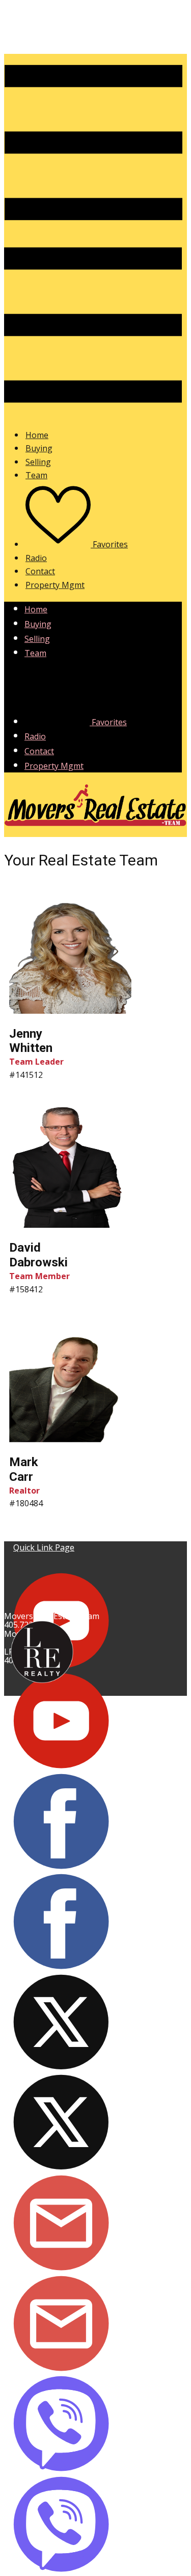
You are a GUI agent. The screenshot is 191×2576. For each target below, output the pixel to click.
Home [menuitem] (37, 435)
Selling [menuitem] (38, 462)
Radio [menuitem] (36, 558)
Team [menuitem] (36, 475)
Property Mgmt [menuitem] (55, 585)
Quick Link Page (44, 1547)
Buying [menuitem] (39, 448)
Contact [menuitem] (40, 571)
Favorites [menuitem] (109, 544)
